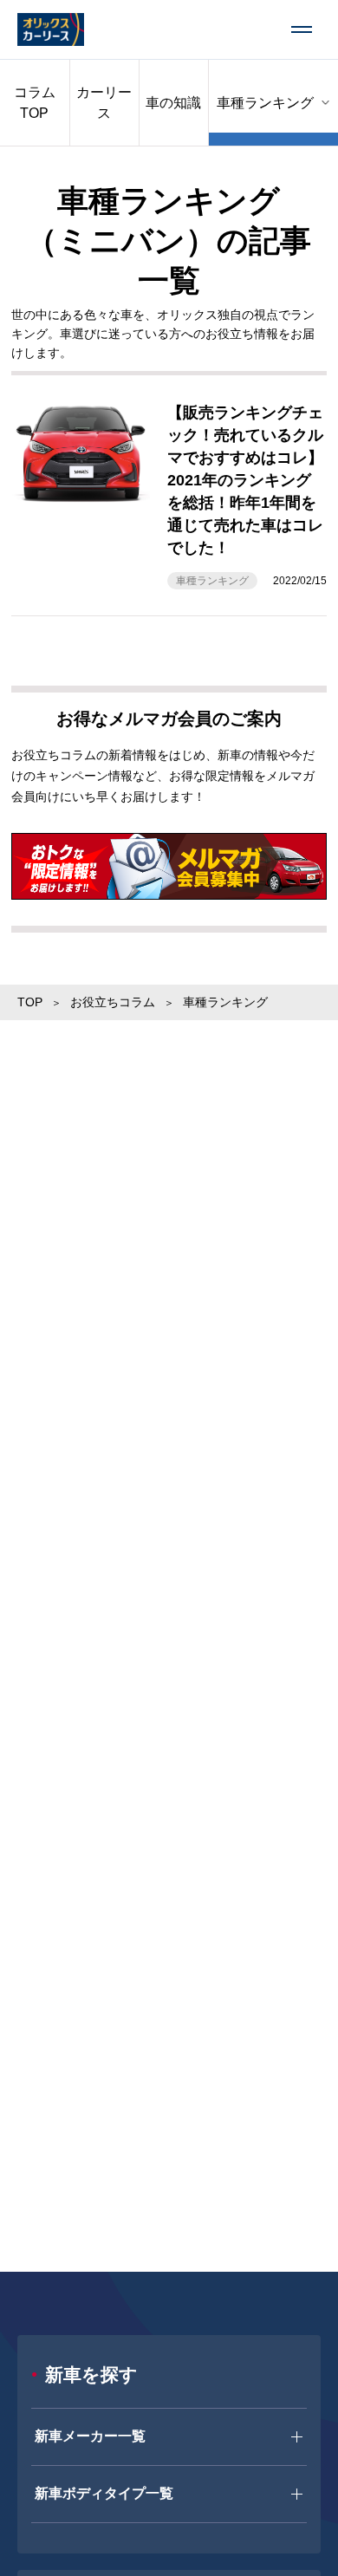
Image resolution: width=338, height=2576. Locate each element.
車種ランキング (212, 581)
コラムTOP (35, 103)
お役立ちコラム (113, 1002)
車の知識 (173, 103)
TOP (30, 1002)
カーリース (104, 103)
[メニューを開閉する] (302, 29)
